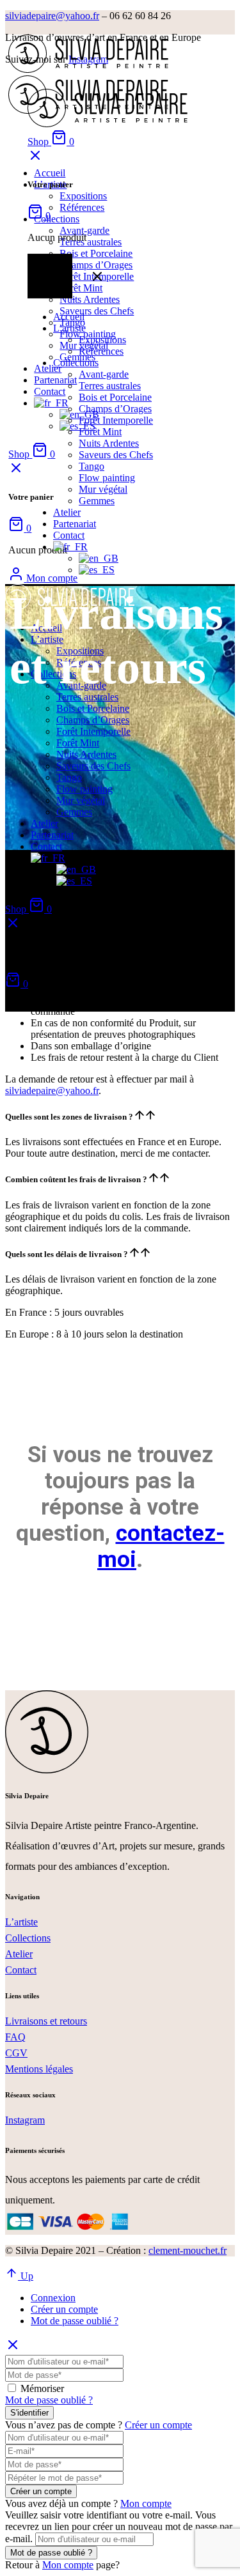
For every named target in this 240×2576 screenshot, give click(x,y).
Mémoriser (42, 2388)
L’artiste (21, 1922)
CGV (16, 2053)
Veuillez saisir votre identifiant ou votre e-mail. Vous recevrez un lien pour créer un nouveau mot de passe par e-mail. (119, 2527)
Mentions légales (39, 2069)
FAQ (15, 2037)
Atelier (19, 1954)
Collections (28, 1938)
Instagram (25, 2120)
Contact (21, 1970)
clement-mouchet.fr (188, 2250)
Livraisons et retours (46, 2021)
